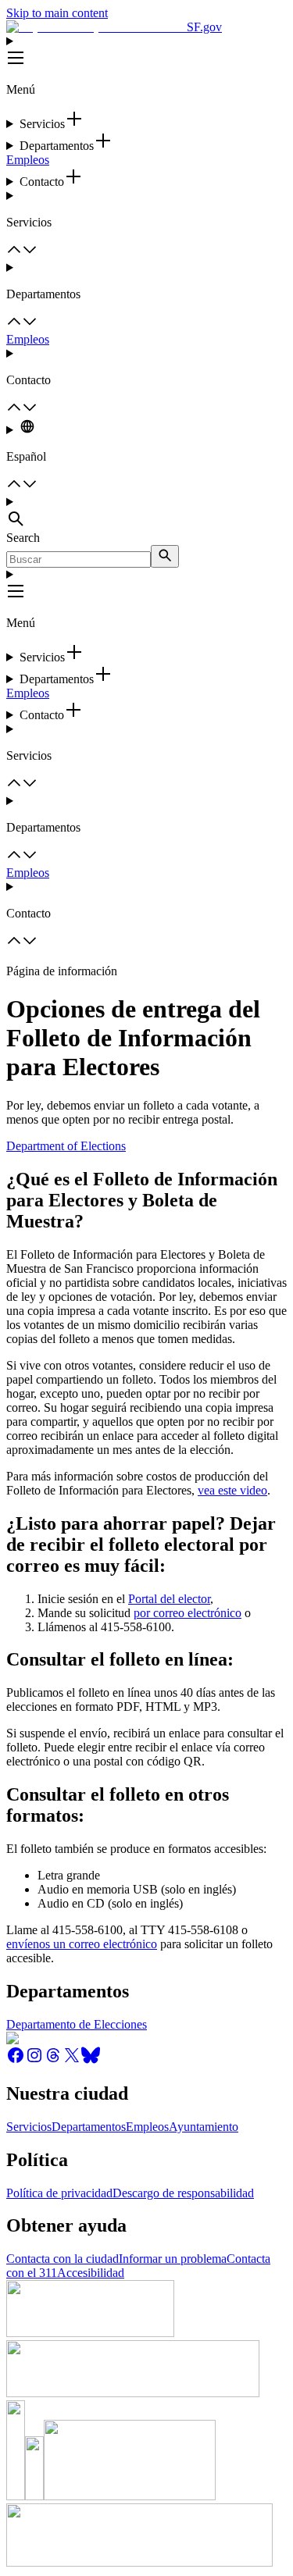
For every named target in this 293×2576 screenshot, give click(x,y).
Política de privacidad (59, 2193)
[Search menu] (146, 513)
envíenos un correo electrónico (82, 1944)
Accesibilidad (91, 2273)
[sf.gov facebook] (16, 2060)
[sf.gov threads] (53, 2060)
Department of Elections (66, 1146)
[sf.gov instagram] (34, 2060)
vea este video (232, 1490)
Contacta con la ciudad (63, 2259)
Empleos (28, 160)
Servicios (29, 2127)
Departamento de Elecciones (77, 2024)
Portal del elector (169, 1599)
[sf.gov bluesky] (91, 2060)
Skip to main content (57, 13)
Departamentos (89, 2127)
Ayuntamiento (204, 2127)
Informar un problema (173, 2259)
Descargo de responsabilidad (183, 2193)
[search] (165, 556)
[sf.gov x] (72, 2060)
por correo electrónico (188, 1613)
